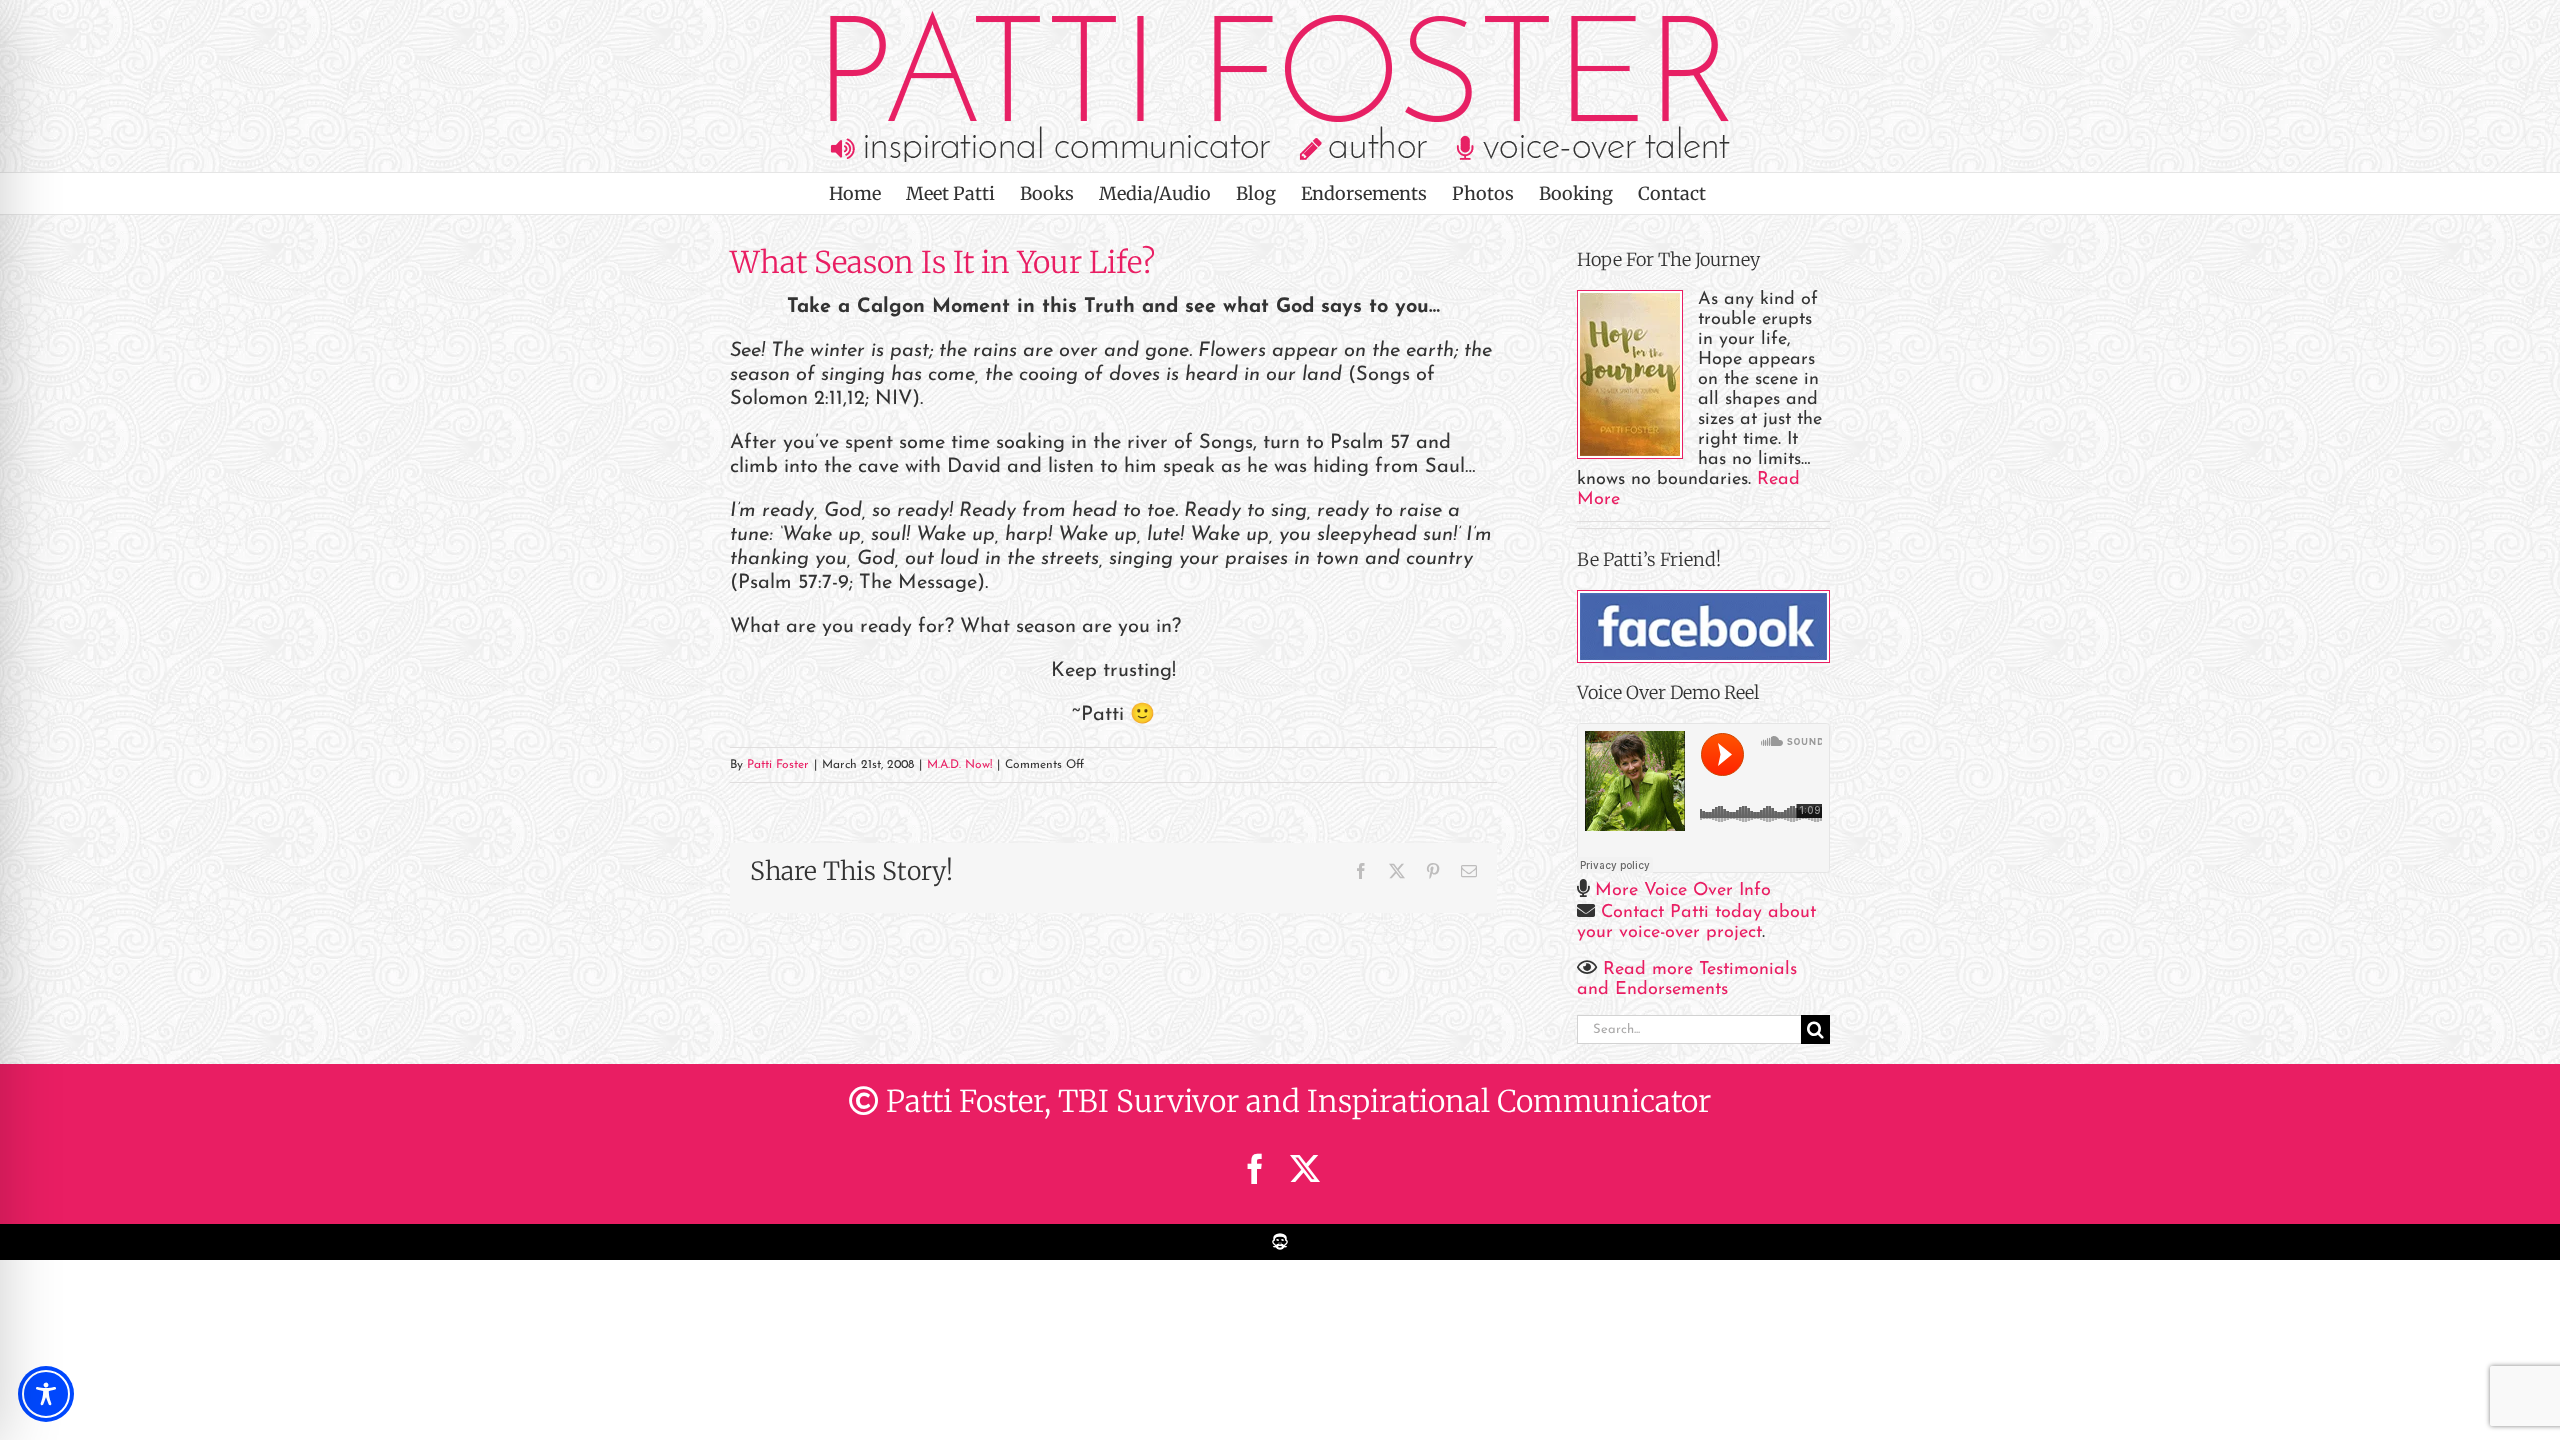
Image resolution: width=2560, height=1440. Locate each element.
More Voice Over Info (1683, 891)
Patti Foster (778, 765)
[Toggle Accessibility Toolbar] (46, 1394)
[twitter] (1305, 1169)
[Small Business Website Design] (1280, 1234)
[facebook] (1255, 1169)
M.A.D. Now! (959, 765)
